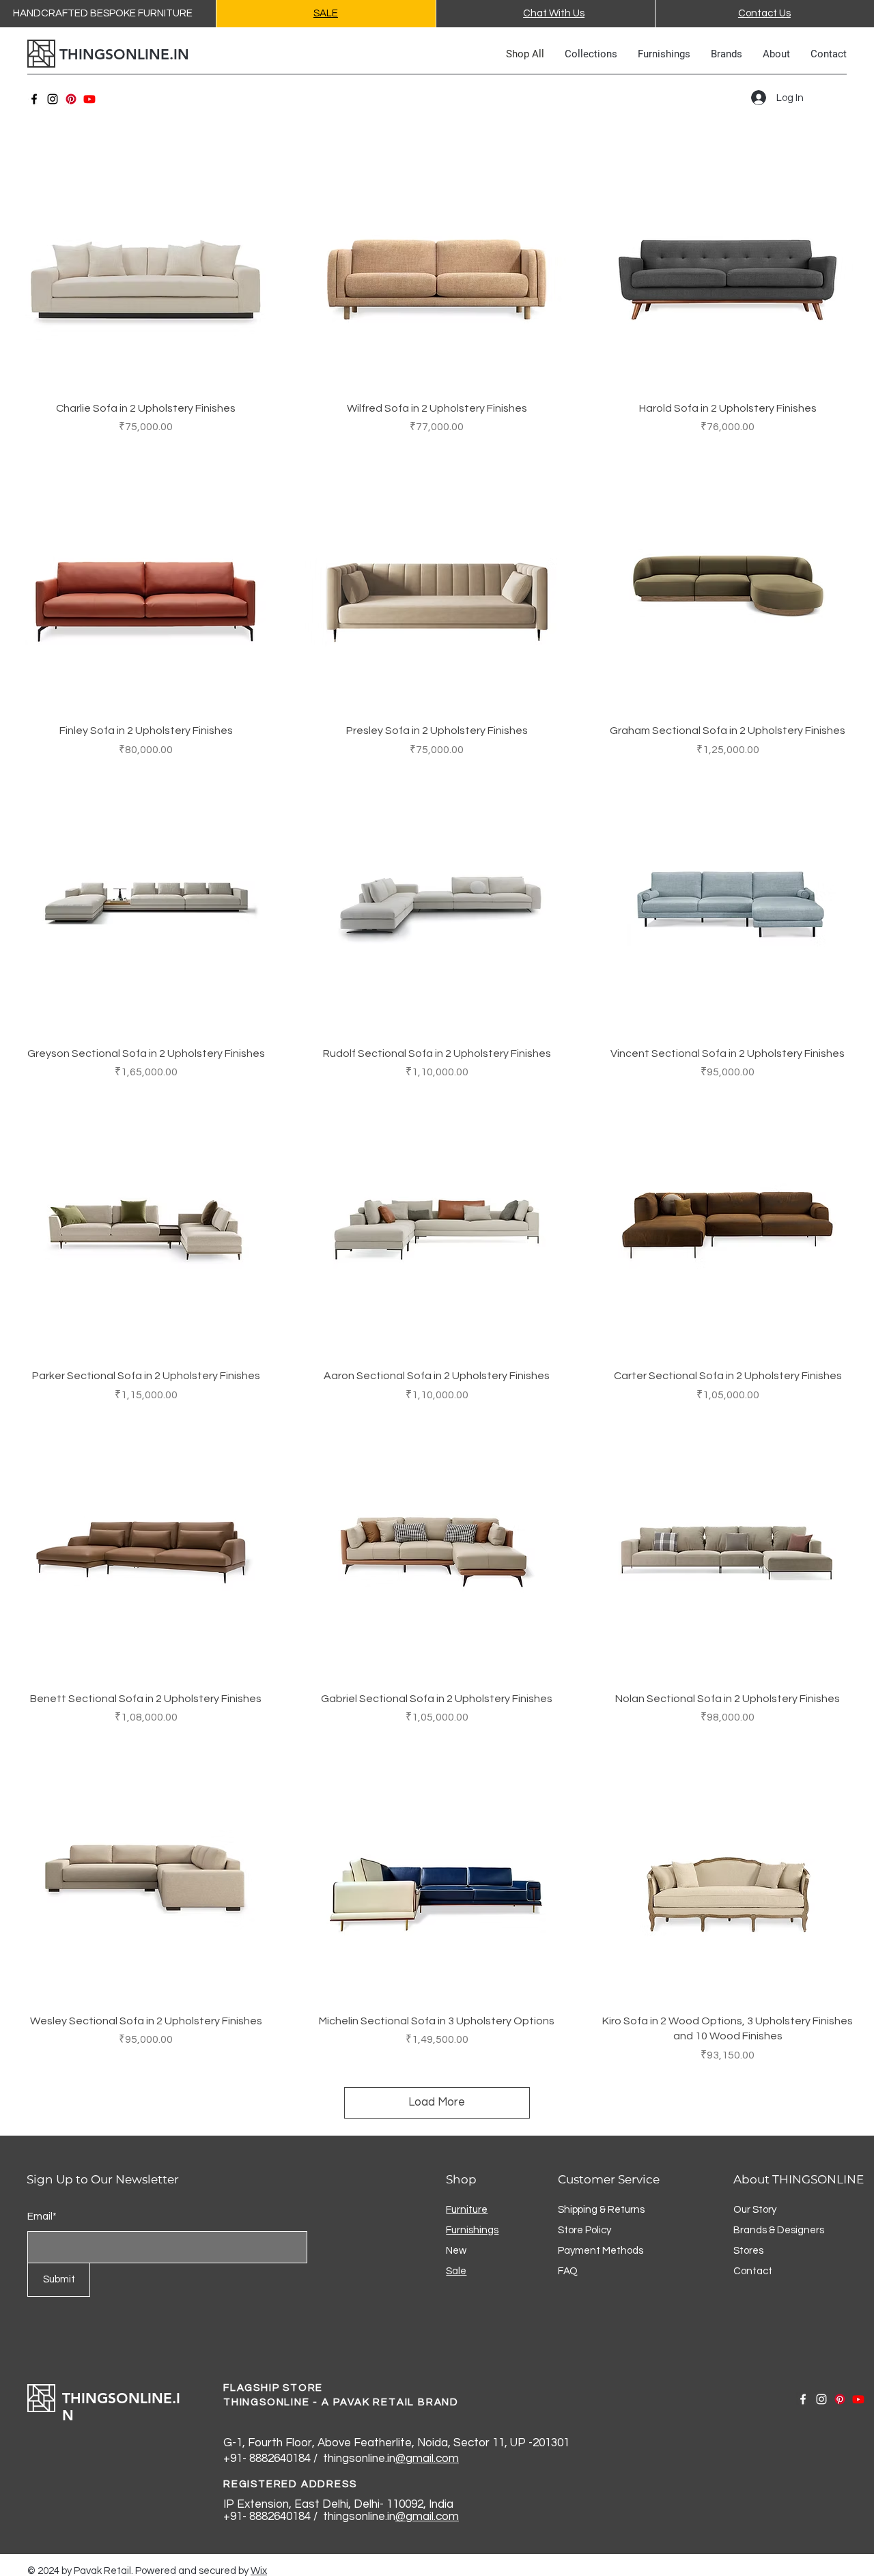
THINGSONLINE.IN (124, 54)
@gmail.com (427, 2459)
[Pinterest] (71, 99)
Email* (42, 2217)
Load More (437, 2102)
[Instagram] (53, 99)
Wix (259, 2571)
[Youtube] (89, 99)
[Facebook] (34, 99)
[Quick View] (146, 258)
